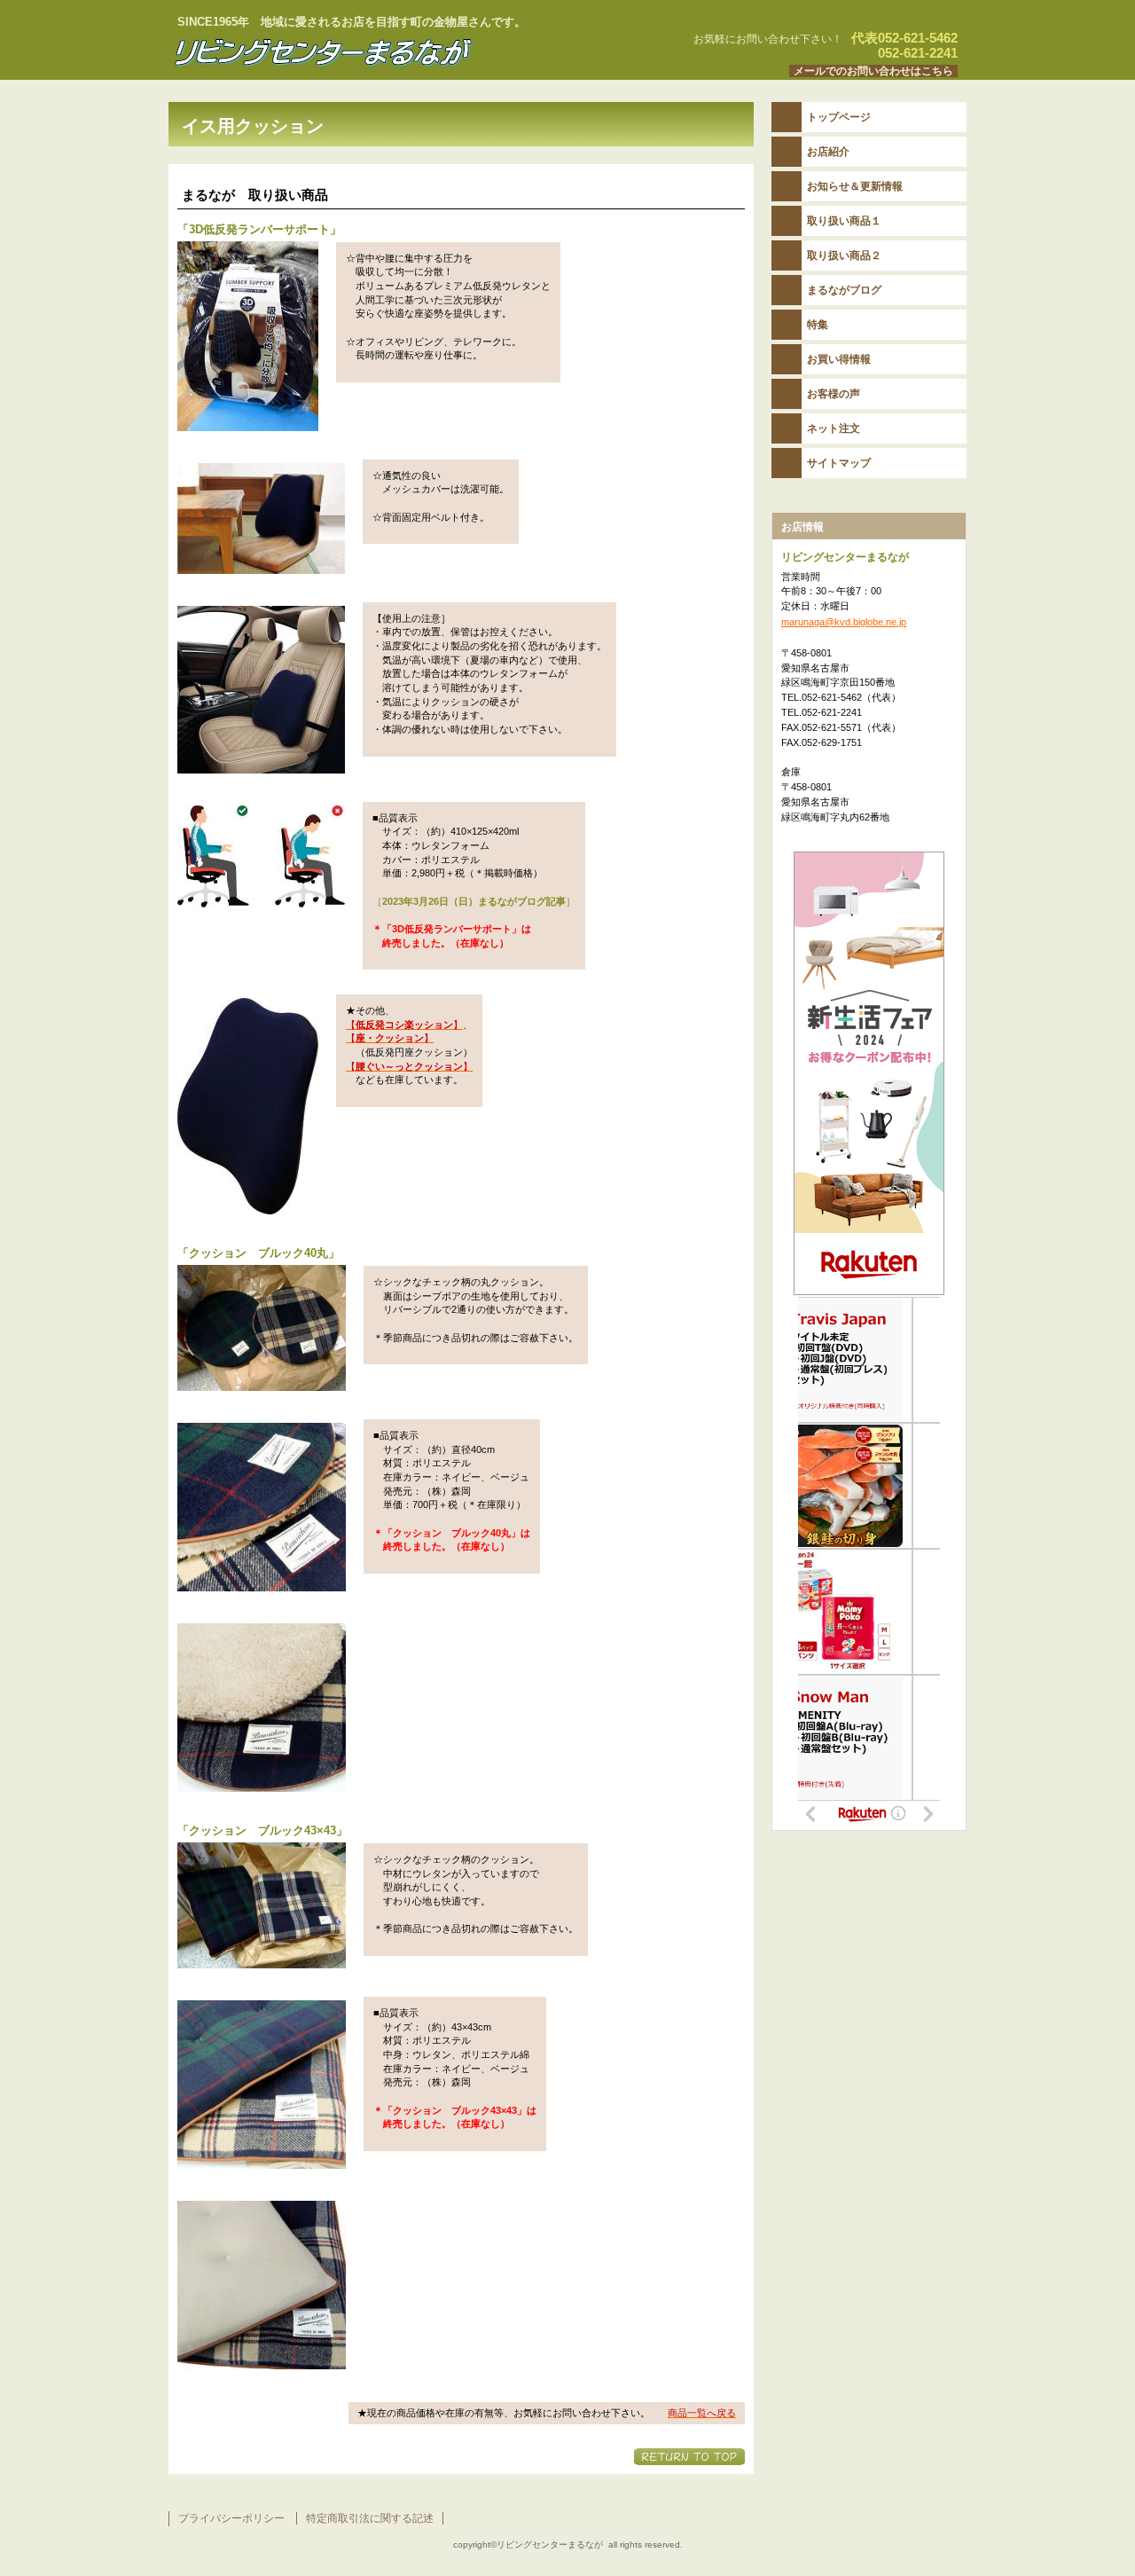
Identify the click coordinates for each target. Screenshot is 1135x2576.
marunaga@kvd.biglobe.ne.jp (844, 622)
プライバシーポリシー (231, 2518)
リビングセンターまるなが (390, 52)
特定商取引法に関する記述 (370, 2518)
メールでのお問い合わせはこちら (873, 71)
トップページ (839, 117)
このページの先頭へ (689, 2457)
